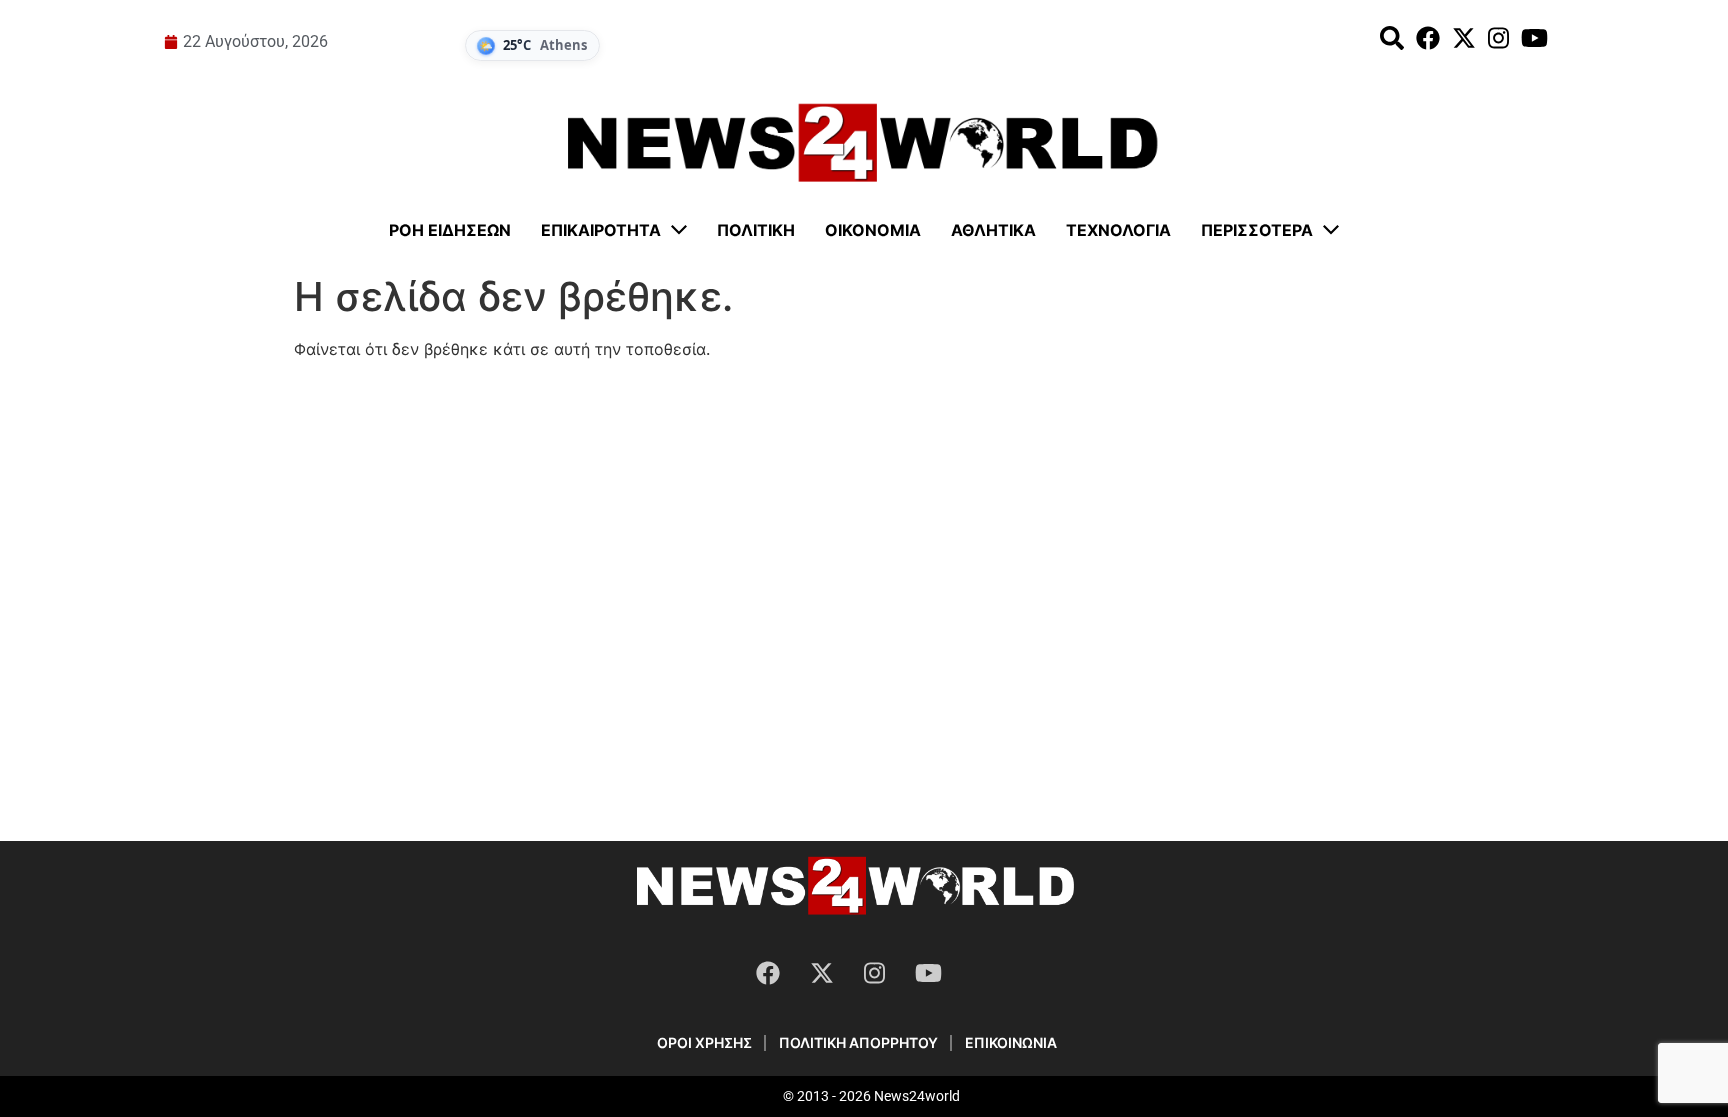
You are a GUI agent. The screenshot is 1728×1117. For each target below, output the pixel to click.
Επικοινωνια (1011, 1042)
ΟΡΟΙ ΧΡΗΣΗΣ (704, 1042)
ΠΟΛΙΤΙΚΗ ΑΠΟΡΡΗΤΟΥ (858, 1042)
